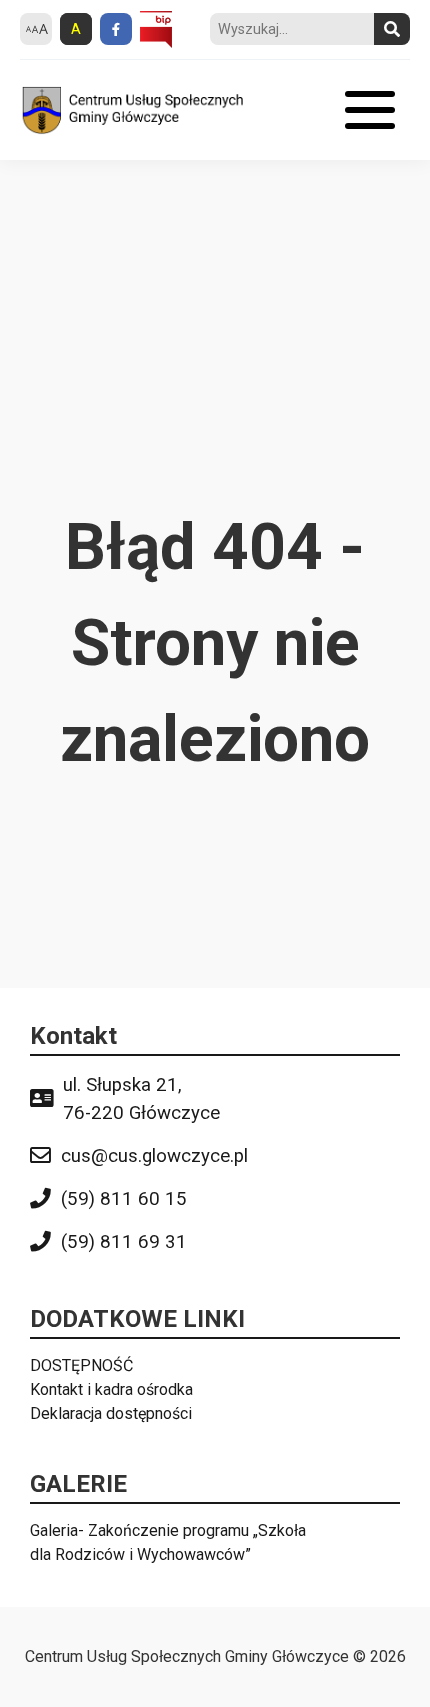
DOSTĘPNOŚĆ (81, 1365)
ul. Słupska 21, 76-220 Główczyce (141, 1099)
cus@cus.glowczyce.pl (154, 1156)
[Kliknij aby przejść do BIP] (156, 30)
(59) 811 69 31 (124, 1242)
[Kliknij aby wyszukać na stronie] (392, 29)
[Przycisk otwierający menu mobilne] (370, 110)
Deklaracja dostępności (111, 1413)
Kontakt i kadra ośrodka (111, 1389)
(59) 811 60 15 (124, 1199)
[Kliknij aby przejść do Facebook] (116, 29)
